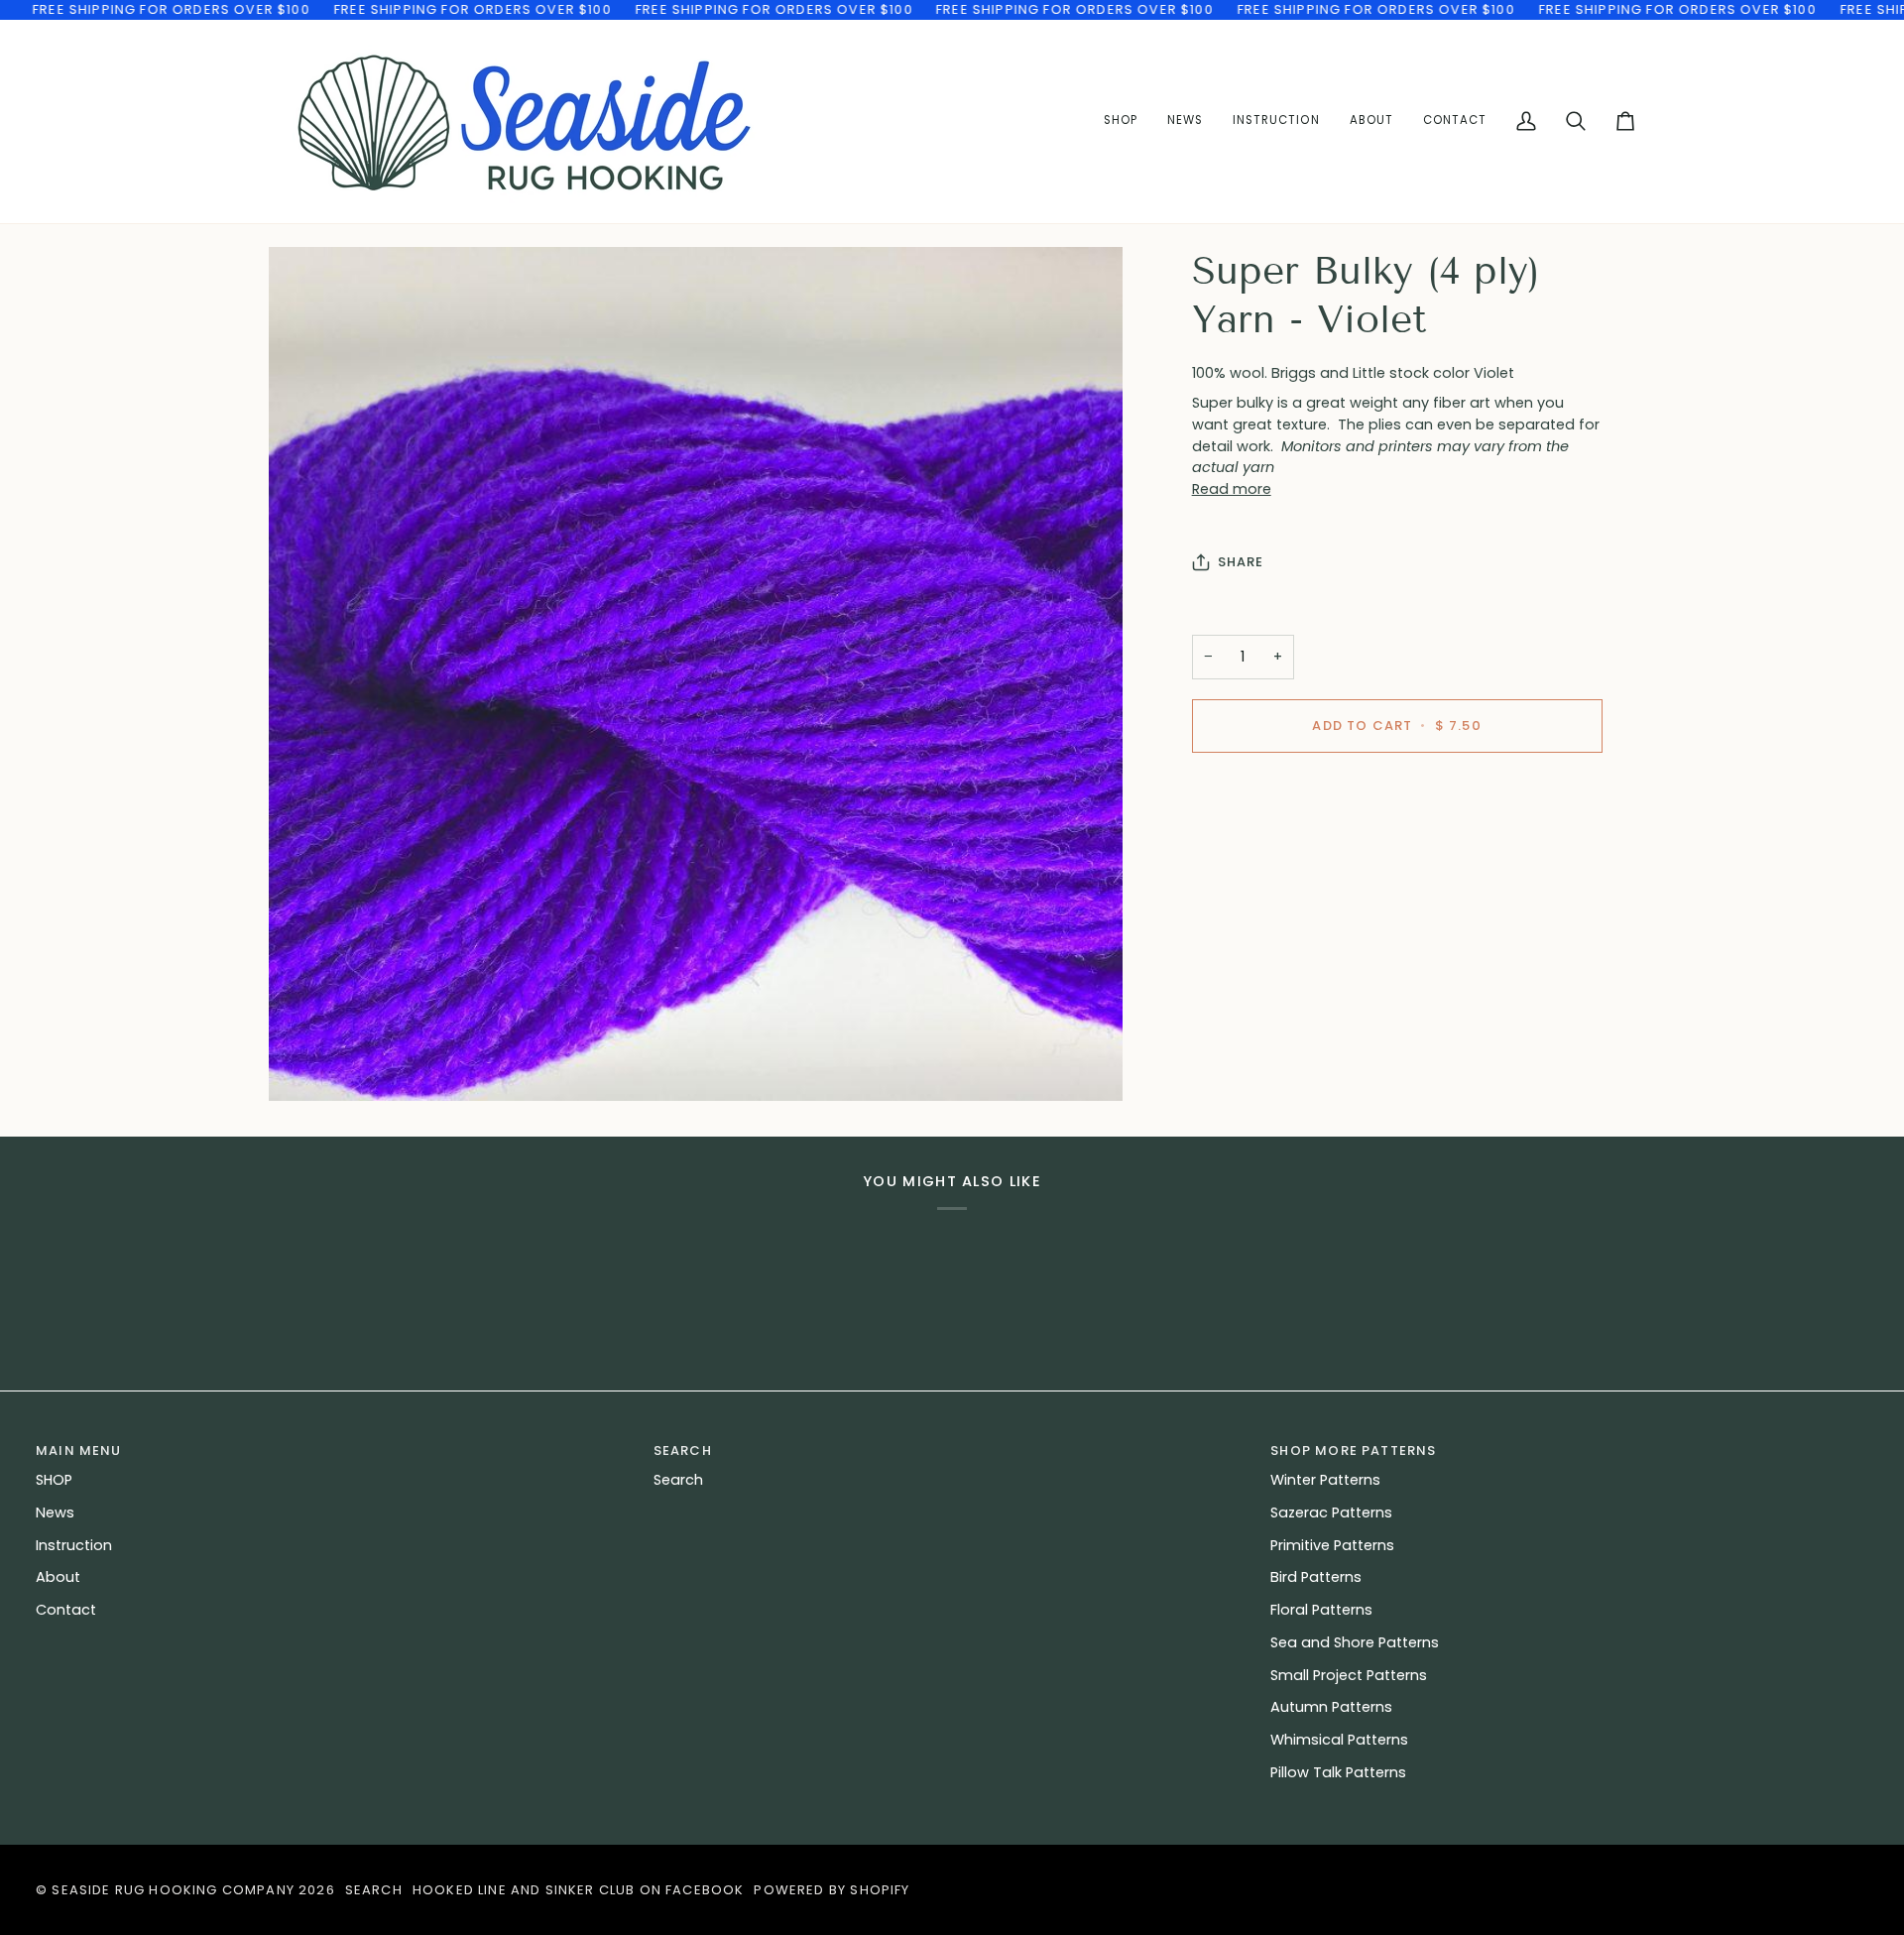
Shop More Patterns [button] (1353, 1451)
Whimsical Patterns (1339, 1740)
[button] (1276, 121)
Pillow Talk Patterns (1338, 1772)
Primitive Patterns (1332, 1545)
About (58, 1577)
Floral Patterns (1321, 1610)
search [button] (683, 1451)
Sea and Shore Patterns (1355, 1642)
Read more (1232, 489)
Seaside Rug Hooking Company (173, 1890)
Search (678, 1480)
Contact (66, 1610)
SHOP (54, 1480)
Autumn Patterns (1331, 1707)
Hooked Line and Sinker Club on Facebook (579, 1890)
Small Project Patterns (1349, 1675)
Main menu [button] (79, 1451)
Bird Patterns (1316, 1577)
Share (1241, 562)
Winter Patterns (1325, 1480)
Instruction (74, 1545)
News (55, 1512)
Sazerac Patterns (1331, 1512)
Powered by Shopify (832, 1890)
